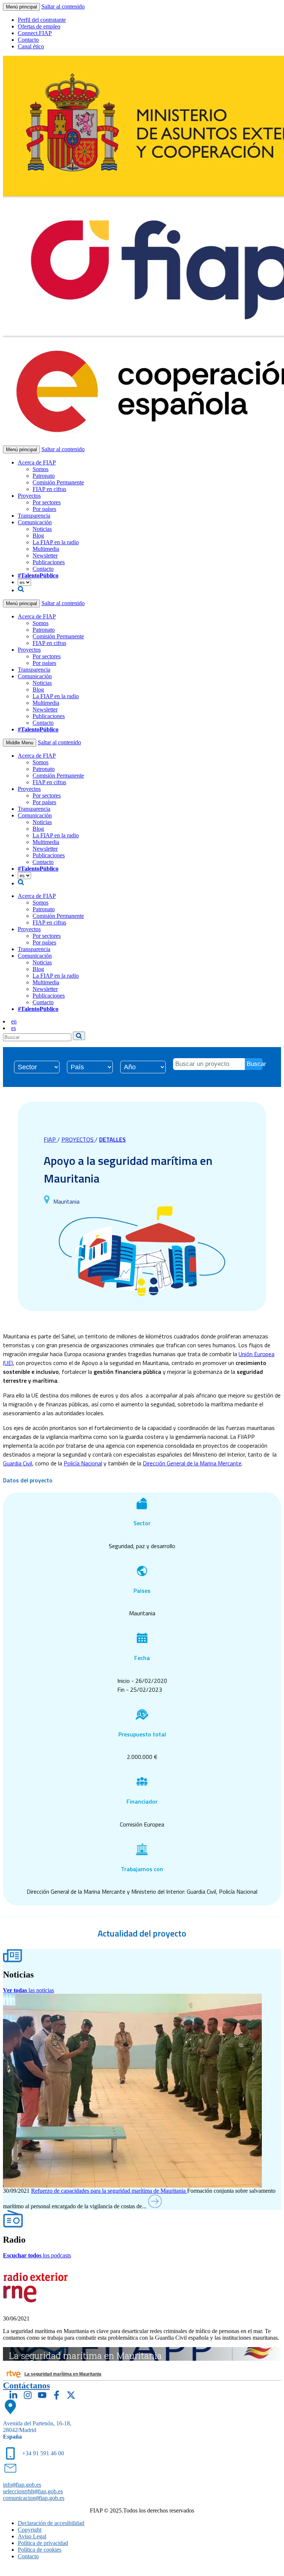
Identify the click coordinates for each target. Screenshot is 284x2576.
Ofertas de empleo (39, 26)
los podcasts (37, 2255)
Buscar (255, 1064)
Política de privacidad (43, 2543)
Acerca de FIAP (37, 462)
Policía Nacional (83, 1463)
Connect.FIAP (35, 33)
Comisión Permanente (58, 482)
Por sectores (47, 502)
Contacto (28, 40)
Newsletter (45, 555)
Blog (38, 536)
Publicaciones (49, 562)
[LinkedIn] (13, 2395)
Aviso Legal (32, 2536)
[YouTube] (42, 2395)
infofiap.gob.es (22, 2485)
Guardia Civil (18, 1463)
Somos (40, 469)
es (13, 1028)
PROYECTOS (78, 1139)
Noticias (42, 529)
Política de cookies (40, 2550)
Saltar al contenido (63, 6)
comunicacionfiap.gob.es (34, 2498)
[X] (71, 2395)
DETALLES (112, 1139)
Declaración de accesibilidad (51, 2523)
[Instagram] (28, 2395)
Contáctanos (26, 2385)
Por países (44, 509)
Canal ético (31, 46)
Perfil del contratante (42, 20)
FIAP (50, 1139)
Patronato (44, 476)
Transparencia (34, 516)
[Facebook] (57, 2395)
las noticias (28, 1990)
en (14, 1021)
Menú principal (21, 7)
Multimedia (46, 549)
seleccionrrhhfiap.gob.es (33, 2491)
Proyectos (29, 496)
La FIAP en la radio (56, 542)
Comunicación (35, 522)
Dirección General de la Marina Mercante (192, 1463)
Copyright (30, 2530)
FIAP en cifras (49, 489)
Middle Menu (20, 743)
